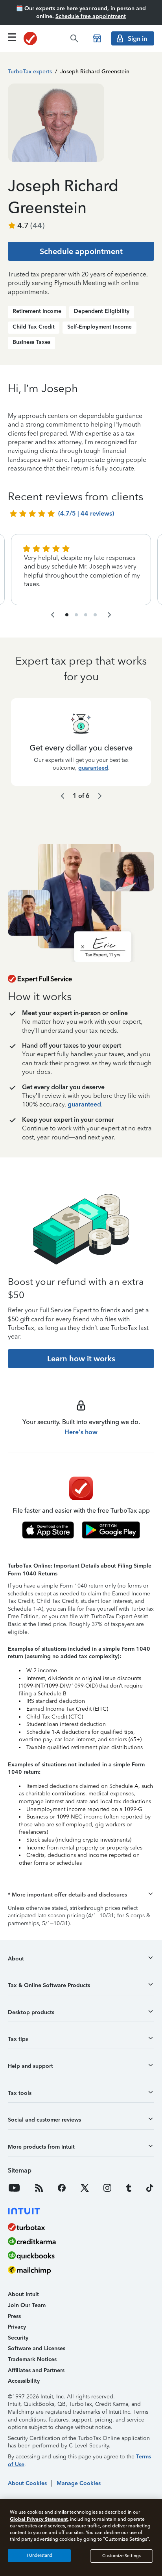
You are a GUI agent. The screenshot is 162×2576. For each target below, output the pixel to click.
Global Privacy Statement (39, 2519)
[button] (81, 1895)
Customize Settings (121, 2556)
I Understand (40, 2555)
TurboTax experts (30, 72)
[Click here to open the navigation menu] (12, 37)
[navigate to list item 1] (67, 615)
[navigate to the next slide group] (109, 615)
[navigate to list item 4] (95, 615)
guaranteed (93, 768)
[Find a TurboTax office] (97, 38)
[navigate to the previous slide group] (53, 615)
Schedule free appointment (91, 16)
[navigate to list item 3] (86, 615)
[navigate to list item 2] (76, 615)
